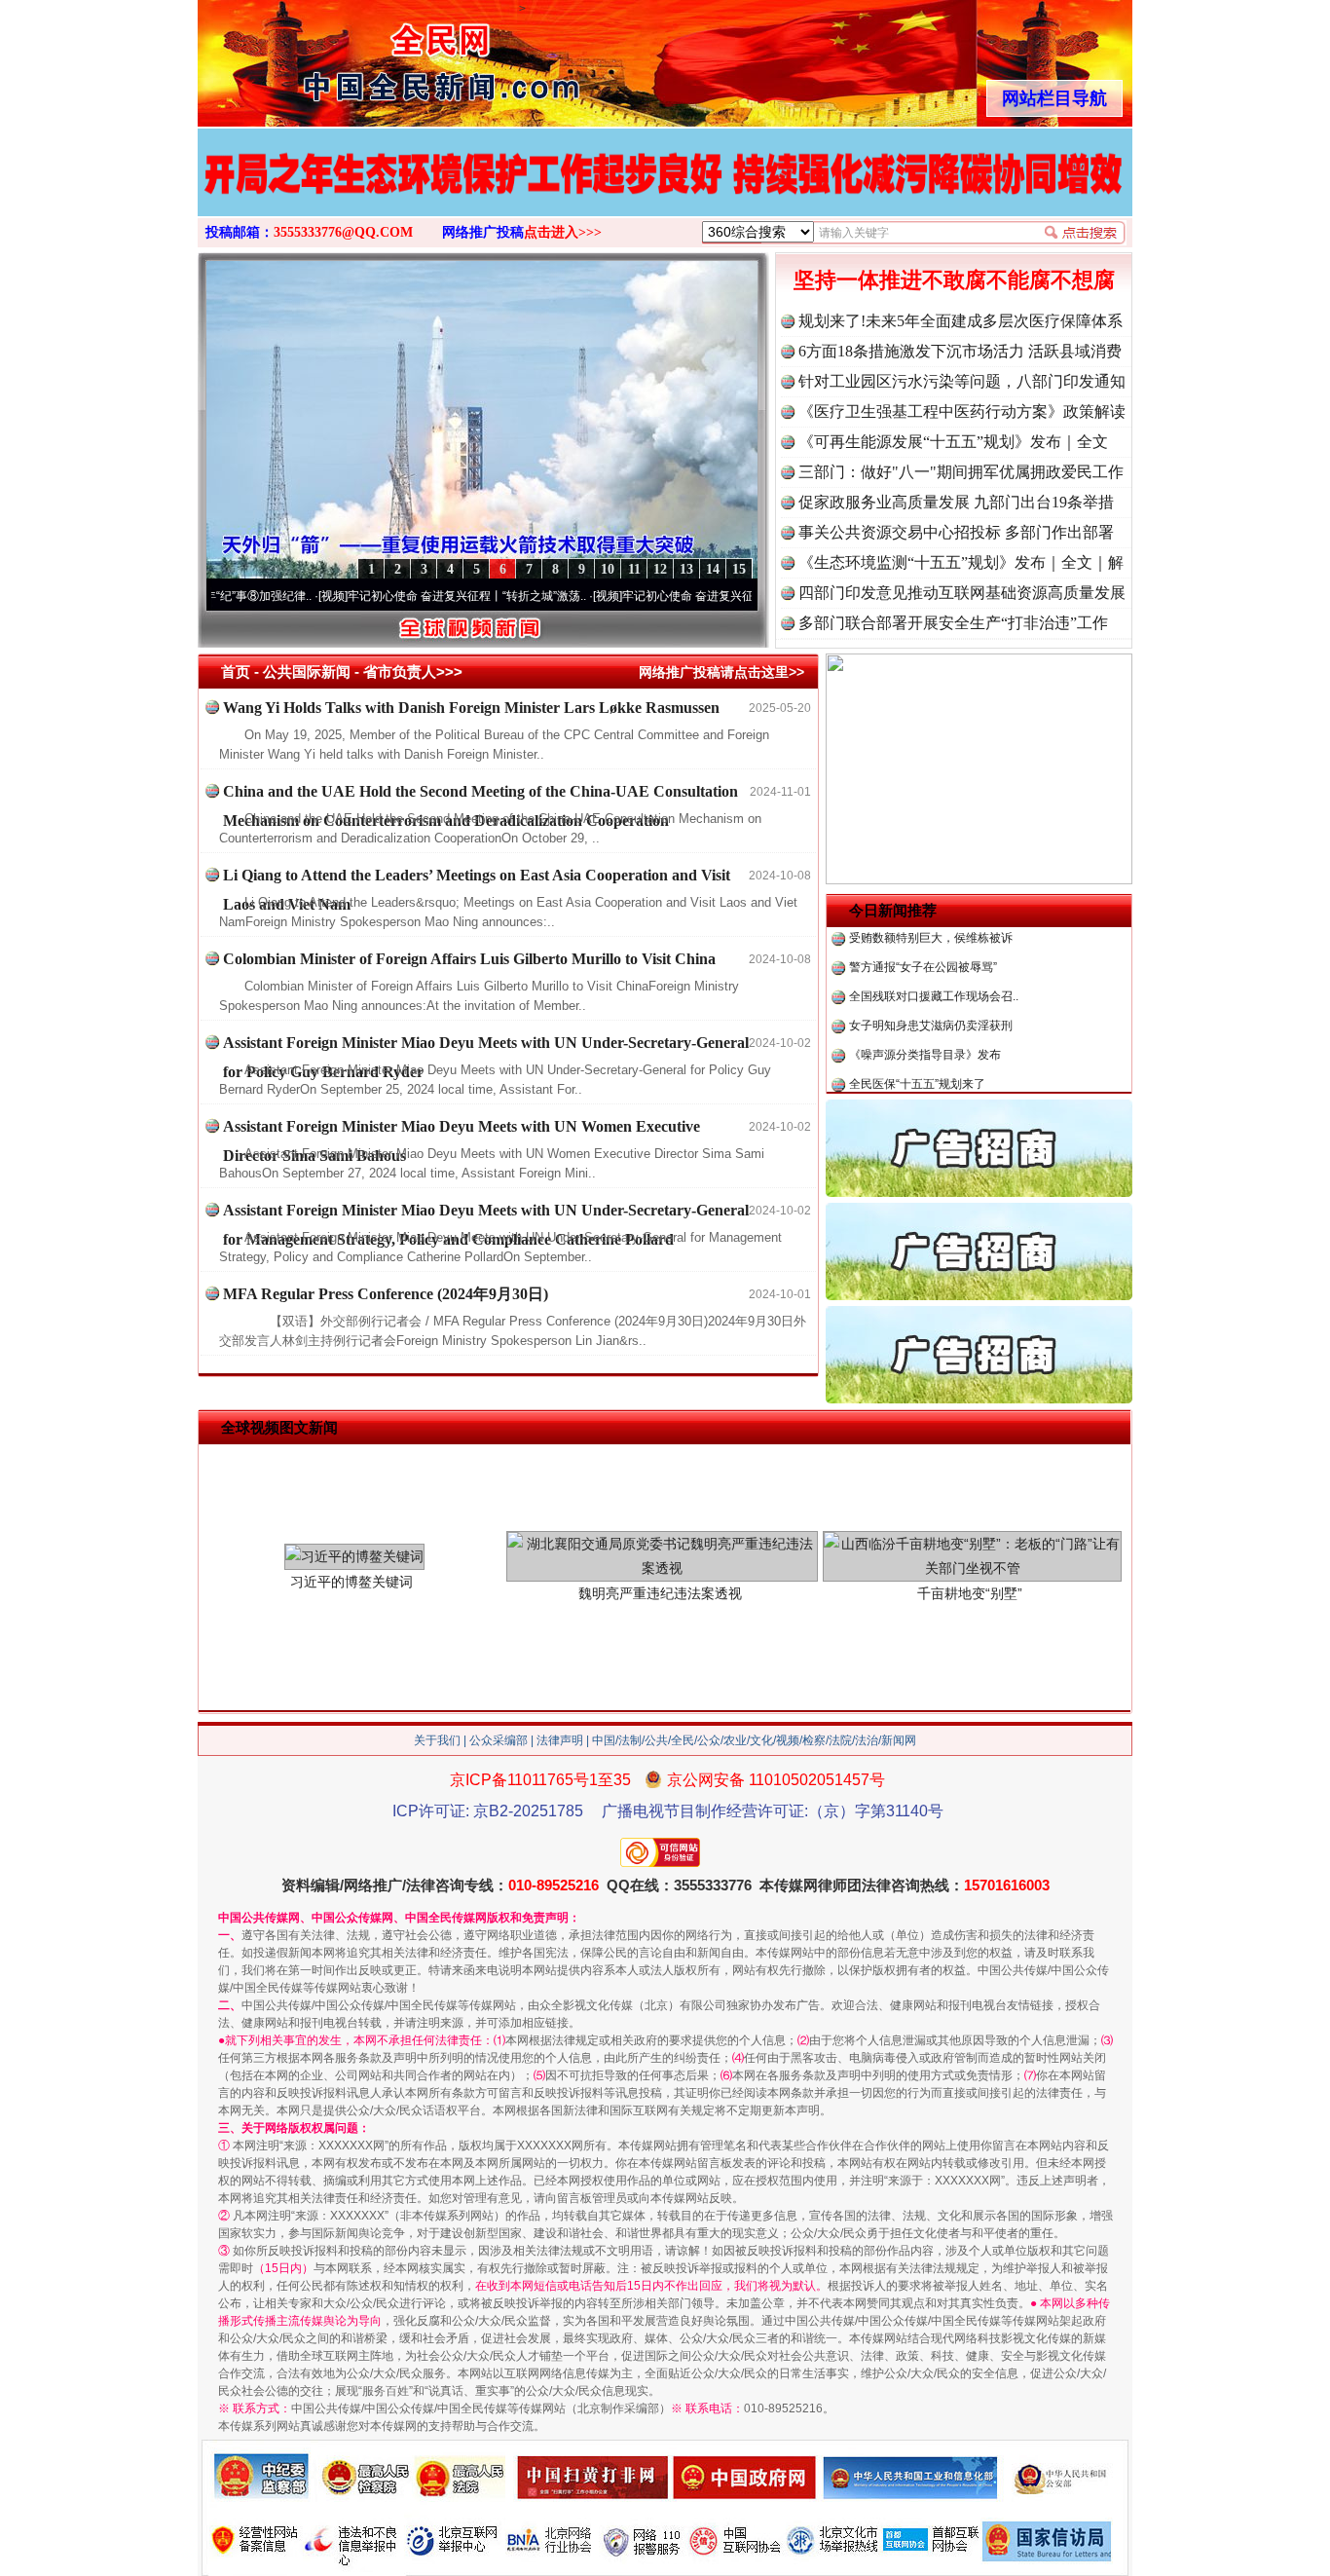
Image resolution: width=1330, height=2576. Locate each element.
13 (686, 569)
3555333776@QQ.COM (343, 232)
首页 (236, 672)
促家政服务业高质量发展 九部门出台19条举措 (956, 502)
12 (660, 569)
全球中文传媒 (358, 56)
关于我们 (437, 1740)
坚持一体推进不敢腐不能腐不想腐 (954, 280)
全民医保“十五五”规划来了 (917, 1028)
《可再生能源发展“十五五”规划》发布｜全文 (953, 442)
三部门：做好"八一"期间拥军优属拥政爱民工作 (961, 472)
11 (634, 569)
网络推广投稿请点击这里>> (721, 672)
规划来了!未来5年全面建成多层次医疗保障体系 (961, 321)
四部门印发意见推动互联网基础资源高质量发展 (962, 593)
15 (739, 569)
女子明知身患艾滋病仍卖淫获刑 (931, 970)
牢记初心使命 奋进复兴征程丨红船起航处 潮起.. (661, 596)
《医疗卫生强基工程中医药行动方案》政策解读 (962, 411)
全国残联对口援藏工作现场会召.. (934, 941)
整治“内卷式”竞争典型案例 (917, 1058)
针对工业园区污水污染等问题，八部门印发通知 (962, 381)
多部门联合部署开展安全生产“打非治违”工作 (953, 623)
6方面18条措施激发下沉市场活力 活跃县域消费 (960, 351)
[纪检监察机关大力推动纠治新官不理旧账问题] (665, 193)
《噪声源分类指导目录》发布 (925, 999)
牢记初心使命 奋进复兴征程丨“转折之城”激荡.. (383, 596)
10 (608, 569)
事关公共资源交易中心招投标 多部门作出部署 (956, 532)
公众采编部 (499, 1740)
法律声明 (560, 1740)
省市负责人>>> (413, 672)
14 (713, 569)
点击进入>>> (563, 232)
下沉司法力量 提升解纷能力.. (924, 1087)
